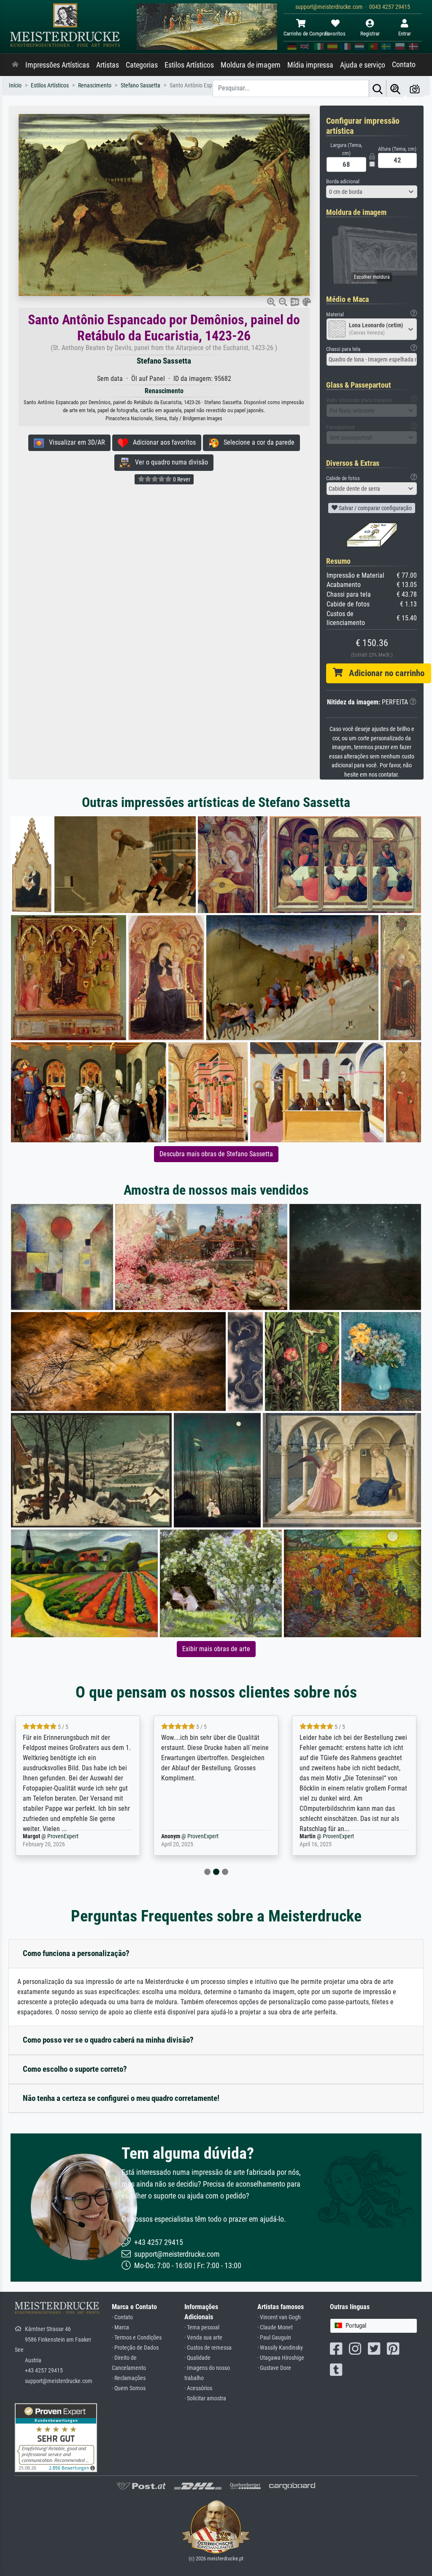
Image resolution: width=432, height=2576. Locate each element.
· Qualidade (197, 2358)
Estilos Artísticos (189, 65)
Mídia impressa (310, 65)
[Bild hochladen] (415, 88)
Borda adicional (343, 181)
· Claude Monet (275, 2327)
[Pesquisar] (378, 88)
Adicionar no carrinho (383, 673)
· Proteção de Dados (135, 2348)
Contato (404, 65)
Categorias (142, 65)
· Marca (120, 2327)
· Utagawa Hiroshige (281, 2358)
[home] (15, 65)
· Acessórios (198, 2388)
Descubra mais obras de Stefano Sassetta (216, 1154)
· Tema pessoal (202, 2327)
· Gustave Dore (274, 2368)
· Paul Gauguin (274, 2338)
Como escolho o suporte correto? (75, 2069)
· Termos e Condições (137, 2338)
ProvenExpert (65, 1836)
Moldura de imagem (251, 65)
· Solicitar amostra (205, 2398)
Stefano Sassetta (164, 361)
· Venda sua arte (203, 2338)
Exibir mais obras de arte (216, 1649)
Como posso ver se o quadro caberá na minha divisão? (108, 2040)
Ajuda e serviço (363, 65)
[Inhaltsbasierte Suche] (395, 88)
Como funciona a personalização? (76, 1953)
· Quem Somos (129, 2388)
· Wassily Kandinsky (280, 2348)
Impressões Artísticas (57, 65)
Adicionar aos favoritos (162, 442)
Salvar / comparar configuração (375, 508)
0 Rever (181, 479)
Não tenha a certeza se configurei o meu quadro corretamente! (121, 2098)
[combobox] (372, 192)
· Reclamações (129, 2378)
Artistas (108, 65)
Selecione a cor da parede (256, 442)
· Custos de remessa (208, 2348)
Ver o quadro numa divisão (169, 462)
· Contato (122, 2317)
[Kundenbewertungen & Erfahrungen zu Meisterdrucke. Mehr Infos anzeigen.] (56, 2437)
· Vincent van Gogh (279, 2317)
